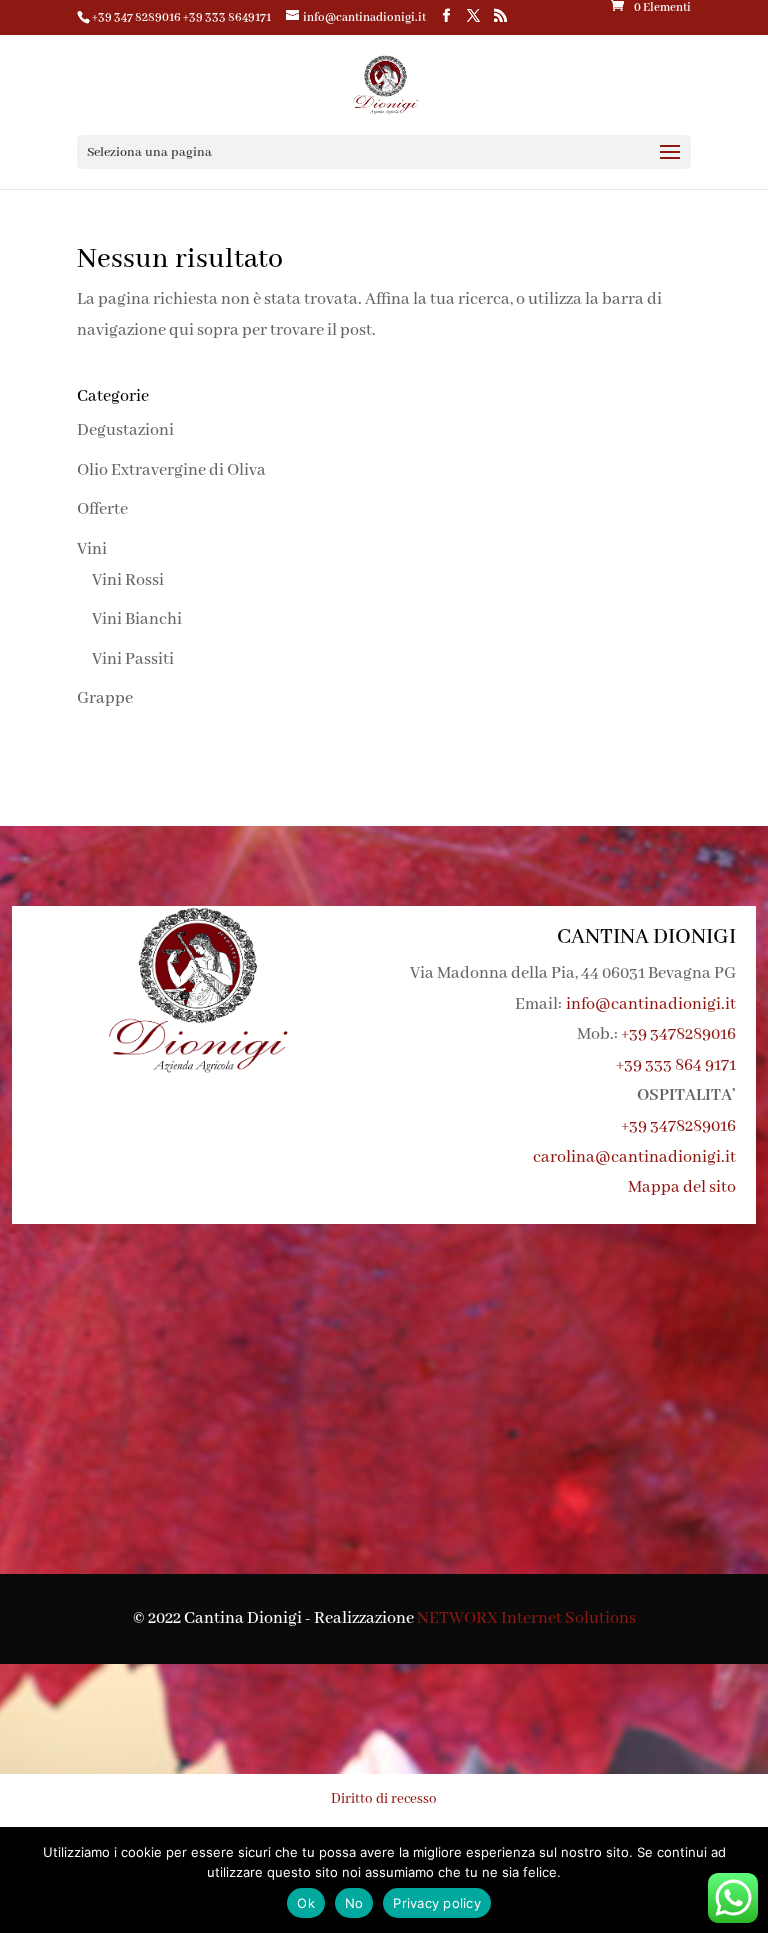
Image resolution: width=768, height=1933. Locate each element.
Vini (92, 549)
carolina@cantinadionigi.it (634, 1157)
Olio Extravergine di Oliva (171, 470)
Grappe (105, 698)
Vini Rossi (128, 580)
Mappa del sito (682, 1187)
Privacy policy (437, 1903)
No (354, 1903)
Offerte (102, 509)
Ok (306, 1903)
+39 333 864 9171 (676, 1065)
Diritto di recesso (384, 1799)
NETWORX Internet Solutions (526, 1618)
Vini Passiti (133, 659)
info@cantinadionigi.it (651, 1004)
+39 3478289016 (678, 1034)
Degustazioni (125, 430)
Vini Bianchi (137, 619)
